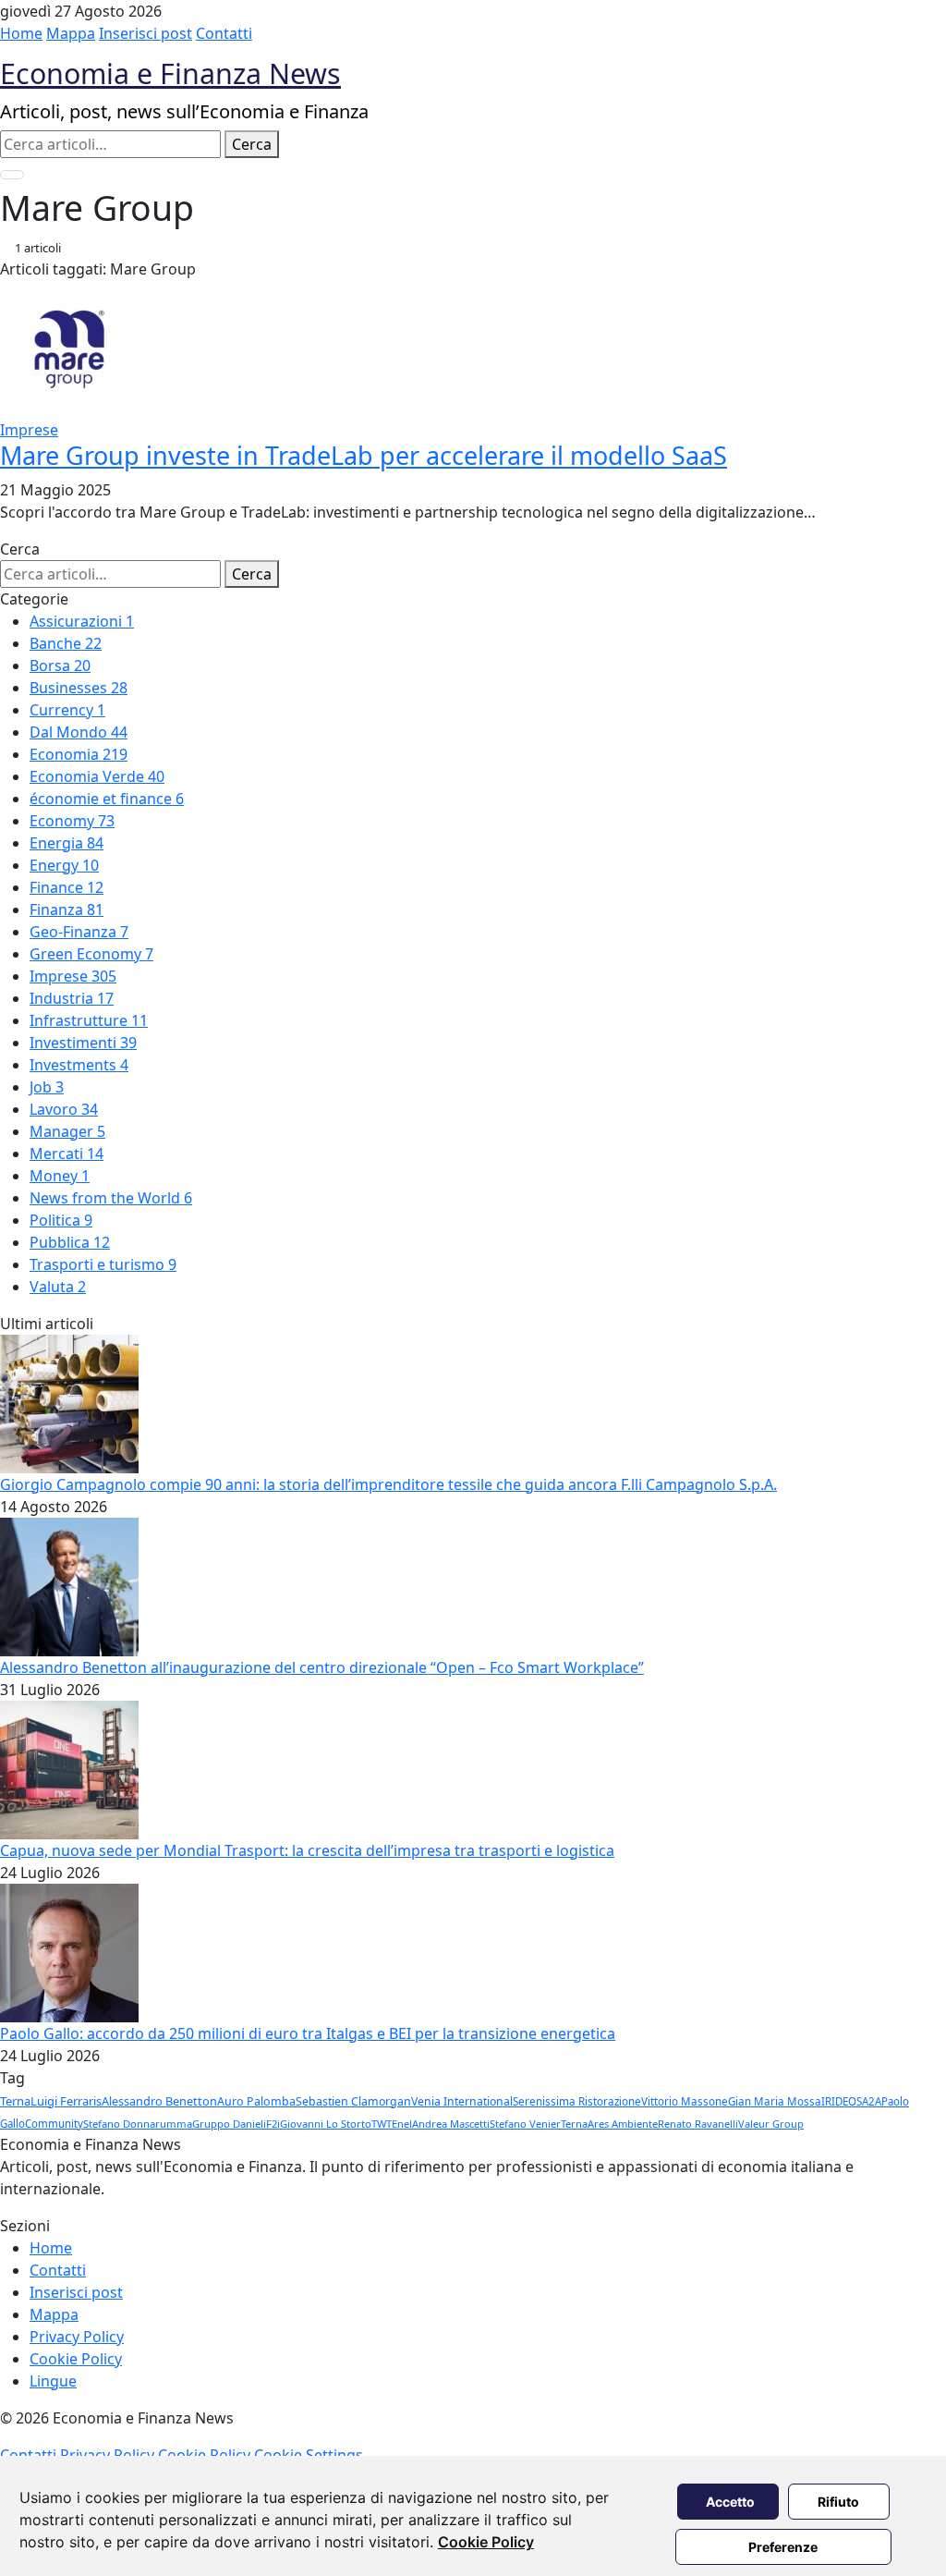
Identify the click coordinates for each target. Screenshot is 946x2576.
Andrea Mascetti (451, 2124)
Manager (67, 1131)
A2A (872, 2101)
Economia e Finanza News (170, 73)
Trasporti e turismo (103, 1264)
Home (21, 33)
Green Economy (91, 954)
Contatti (224, 33)
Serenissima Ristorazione (577, 2101)
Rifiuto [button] (838, 2502)
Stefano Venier (525, 2124)
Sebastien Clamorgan (353, 2101)
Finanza (67, 910)
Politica (61, 1220)
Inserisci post (146, 33)
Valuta (58, 1287)
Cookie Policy (486, 2542)
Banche (66, 643)
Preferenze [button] (783, 2547)
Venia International (462, 2101)
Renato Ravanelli (698, 2124)
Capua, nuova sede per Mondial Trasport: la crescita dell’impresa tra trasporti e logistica (307, 1850)
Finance (67, 887)
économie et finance (107, 799)
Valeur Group (771, 2124)
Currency (67, 710)
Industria (72, 998)
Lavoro (64, 1109)
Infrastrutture (89, 1020)
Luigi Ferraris (66, 2101)
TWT (382, 2124)
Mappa (71, 33)
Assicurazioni (82, 621)
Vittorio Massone (685, 2101)
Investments (79, 1065)
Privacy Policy (77, 2337)
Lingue (53, 2381)
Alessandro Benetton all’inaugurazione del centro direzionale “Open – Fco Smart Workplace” (322, 1667)
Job (47, 1087)
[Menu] (12, 175)
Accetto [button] (730, 2502)
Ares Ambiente (623, 2124)
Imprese (73, 976)
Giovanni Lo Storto (326, 2124)
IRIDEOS (842, 2101)
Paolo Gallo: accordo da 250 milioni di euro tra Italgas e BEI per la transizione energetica (308, 2033)
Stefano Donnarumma (138, 2124)
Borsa (60, 665)
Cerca (252, 144)
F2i (273, 2124)
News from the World (111, 1198)
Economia (79, 754)
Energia (67, 843)
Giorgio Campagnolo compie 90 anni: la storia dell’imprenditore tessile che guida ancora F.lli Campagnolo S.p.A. (388, 1484)
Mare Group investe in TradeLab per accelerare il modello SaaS (364, 455)
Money (60, 1176)
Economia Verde (97, 776)
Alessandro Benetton (159, 2101)
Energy (64, 865)
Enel (402, 2124)
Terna (15, 2101)
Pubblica (70, 1242)
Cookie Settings (309, 2455)
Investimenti (83, 1043)
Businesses (79, 688)
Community (54, 2124)
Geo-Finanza (79, 932)
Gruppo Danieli (229, 2124)
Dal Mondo (79, 732)
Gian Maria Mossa (775, 2101)
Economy (72, 821)
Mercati (67, 1154)
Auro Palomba (256, 2101)
